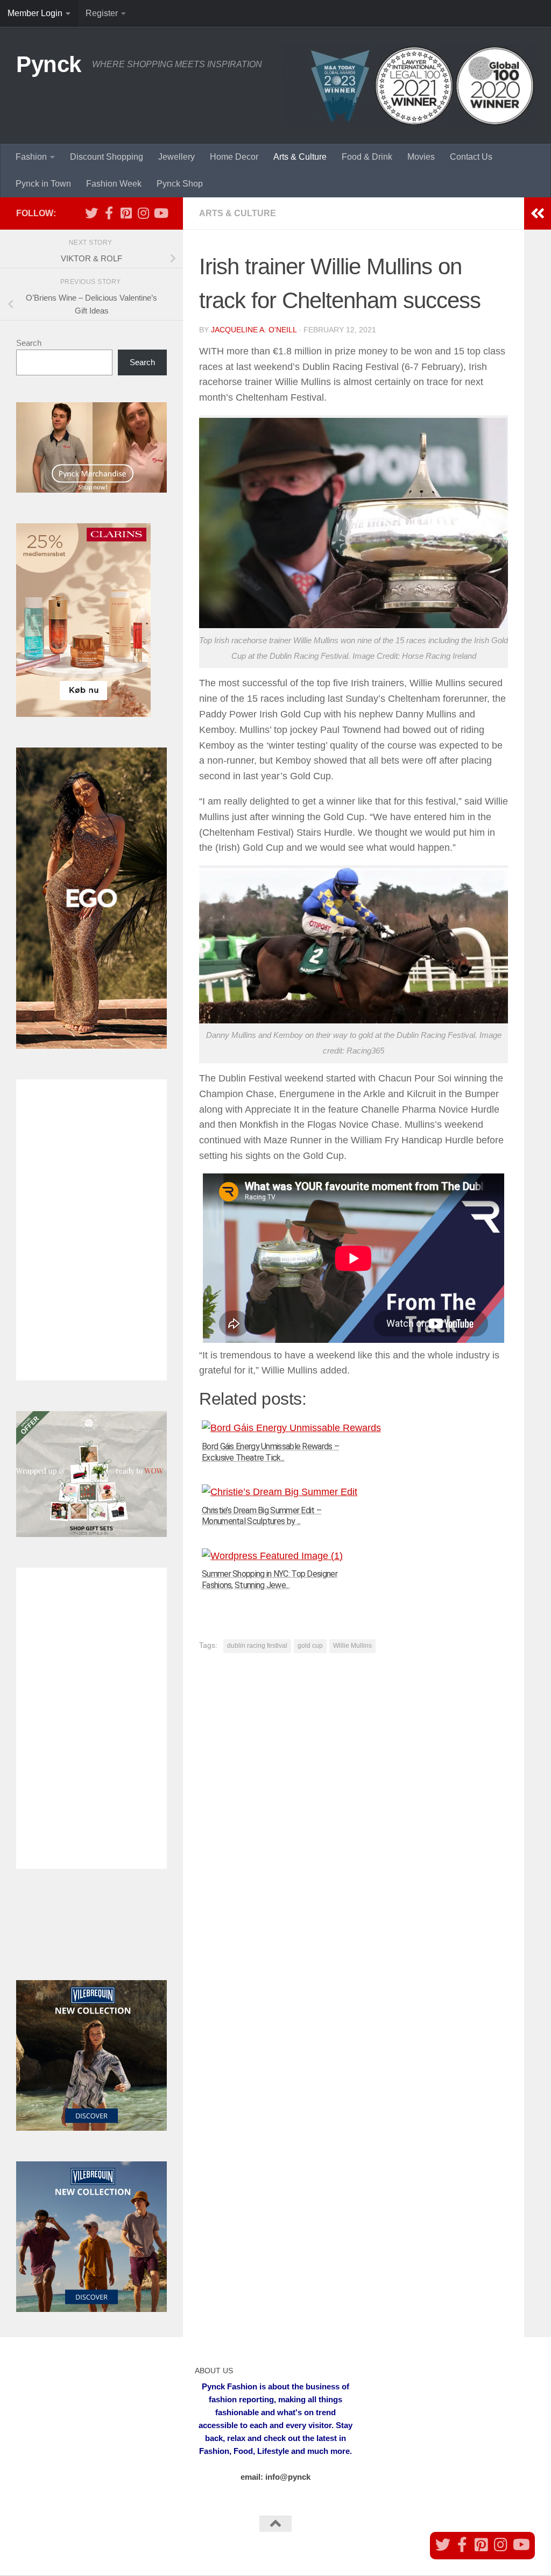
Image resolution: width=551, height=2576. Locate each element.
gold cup (310, 1646)
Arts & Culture (300, 157)
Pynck (49, 64)
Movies (421, 157)
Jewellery (176, 157)
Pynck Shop (180, 184)
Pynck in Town (43, 184)
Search (29, 343)
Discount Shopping (107, 157)
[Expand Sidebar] (538, 214)
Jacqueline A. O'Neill (254, 330)
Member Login (35, 13)
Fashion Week (114, 184)
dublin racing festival (257, 1646)
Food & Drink (367, 157)
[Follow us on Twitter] (91, 213)
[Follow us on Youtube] (160, 213)
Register (102, 13)
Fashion (31, 157)
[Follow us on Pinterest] (126, 213)
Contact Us (471, 157)
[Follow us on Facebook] (109, 213)
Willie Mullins (352, 1646)
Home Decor (234, 157)
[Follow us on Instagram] (143, 213)
